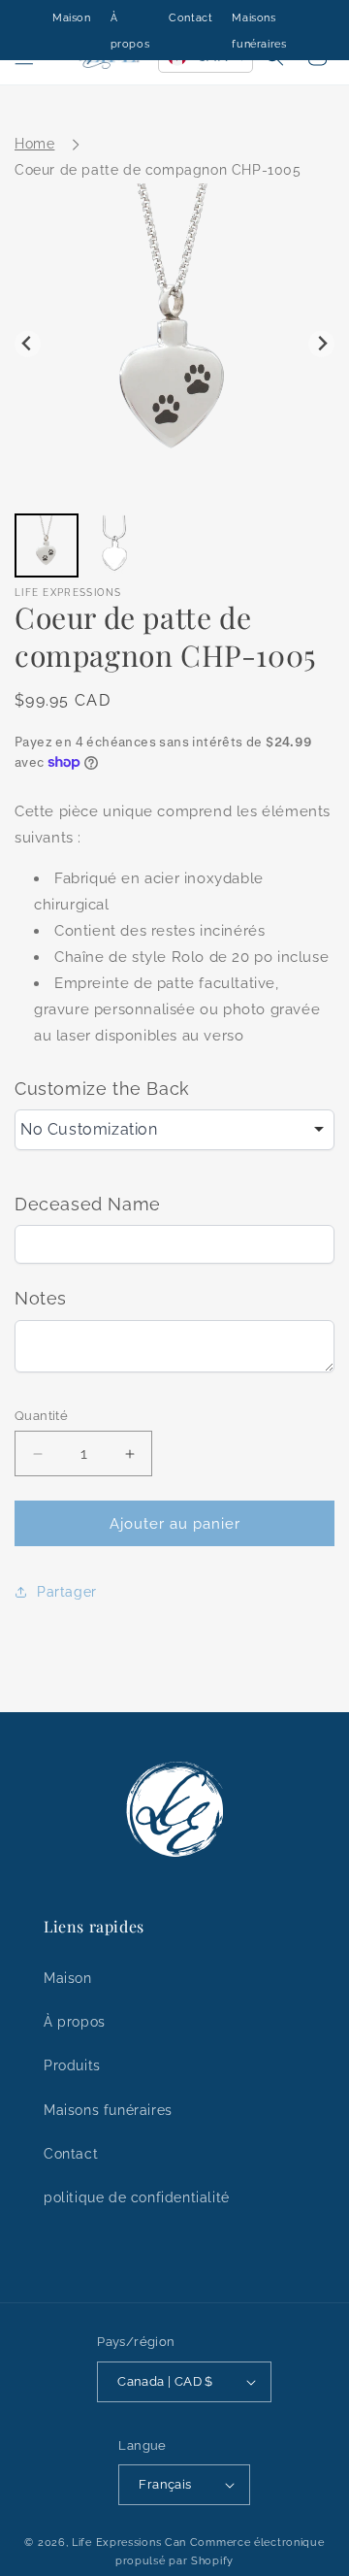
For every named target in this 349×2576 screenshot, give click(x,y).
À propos (75, 2022)
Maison (72, 18)
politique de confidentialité (137, 2197)
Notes (41, 1298)
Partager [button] (67, 1592)
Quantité (41, 1416)
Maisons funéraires (108, 2110)
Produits (72, 2065)
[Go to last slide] (28, 344)
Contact (190, 18)
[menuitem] (47, 545)
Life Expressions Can (129, 2543)
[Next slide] (321, 344)
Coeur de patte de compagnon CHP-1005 (158, 170)
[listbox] (174, 1130)
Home (34, 144)
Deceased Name (88, 1204)
